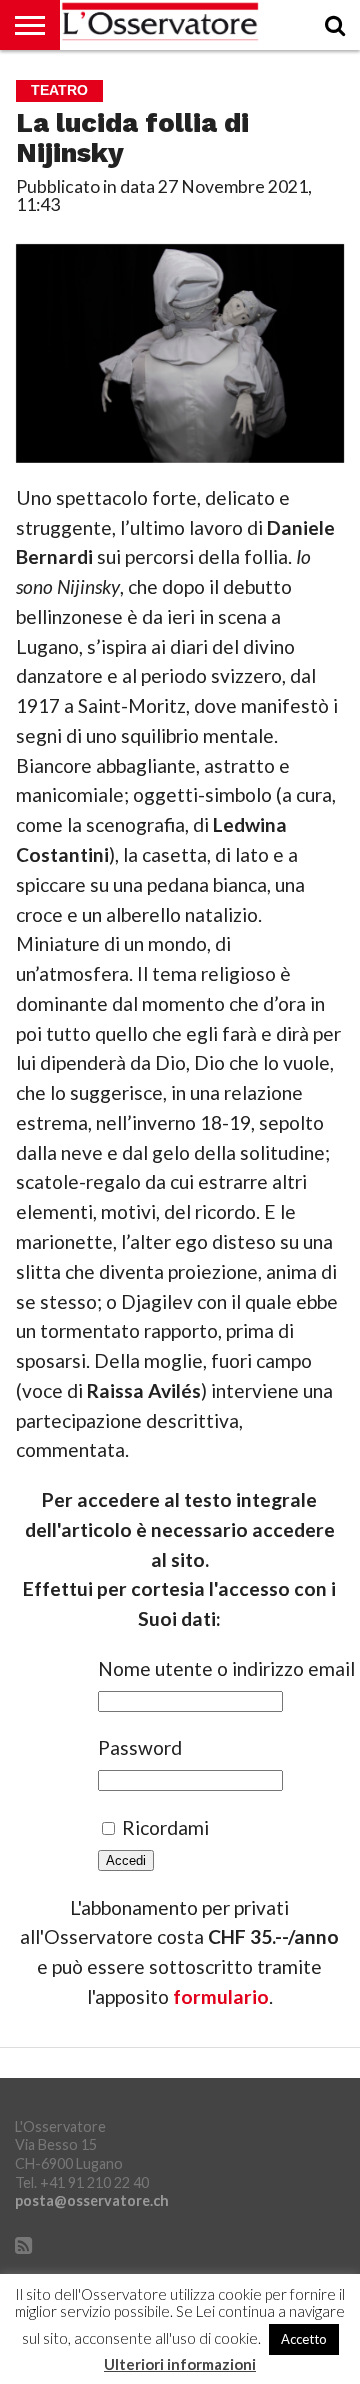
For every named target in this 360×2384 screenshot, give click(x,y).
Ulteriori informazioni (180, 2364)
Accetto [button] (304, 2339)
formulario (221, 1996)
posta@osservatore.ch (92, 2200)
